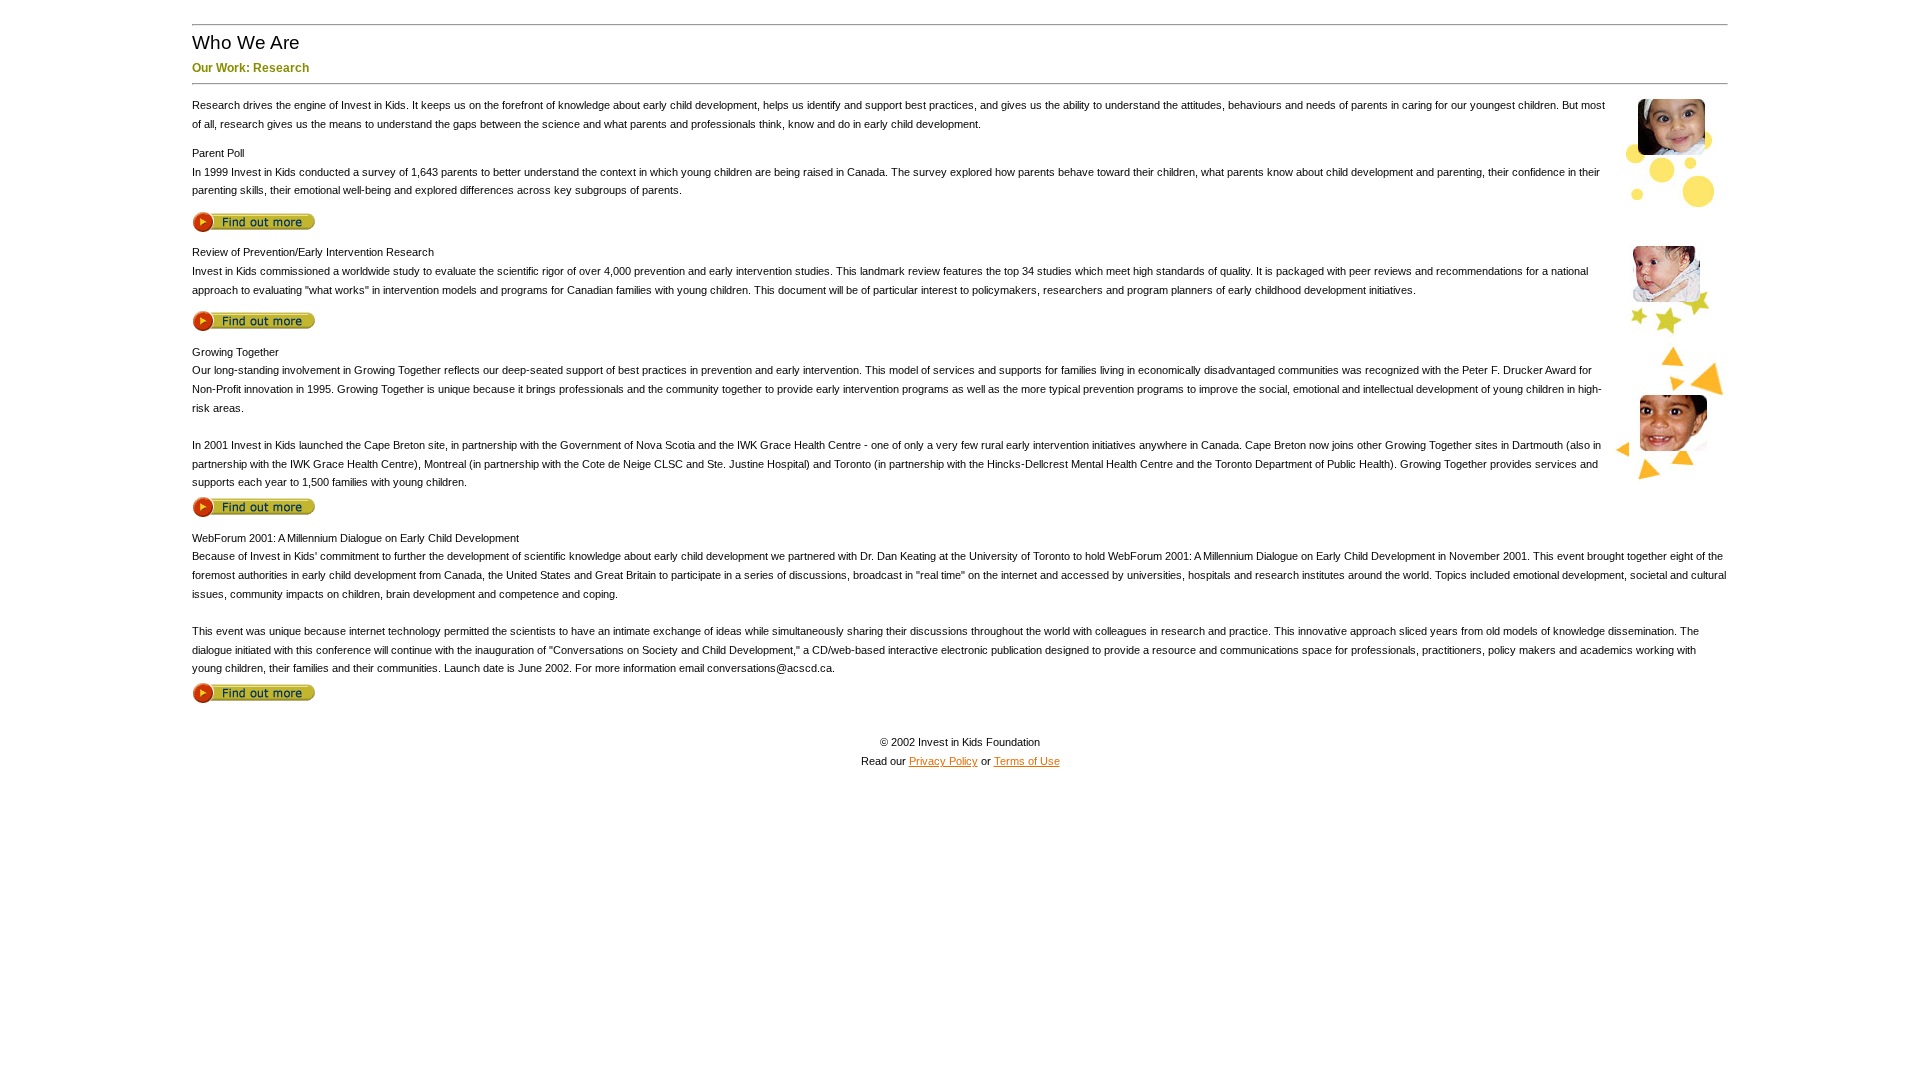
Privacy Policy (943, 761)
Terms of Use (1027, 761)
